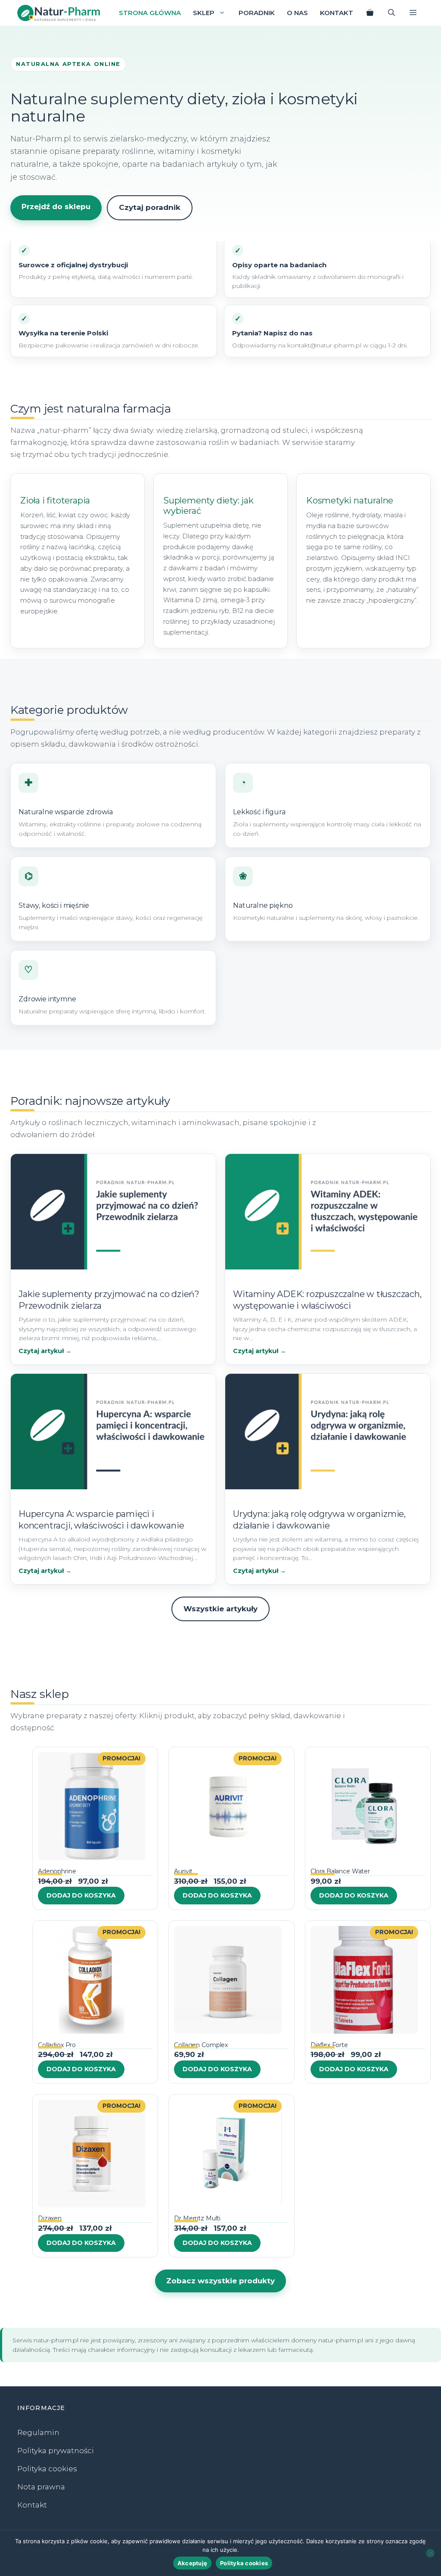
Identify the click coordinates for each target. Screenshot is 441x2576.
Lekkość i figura (259, 812)
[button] (413, 13)
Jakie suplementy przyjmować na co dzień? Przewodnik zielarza (109, 1300)
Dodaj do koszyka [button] (81, 1895)
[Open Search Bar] (391, 13)
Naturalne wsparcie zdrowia (66, 812)
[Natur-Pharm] (59, 13)
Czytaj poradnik (150, 207)
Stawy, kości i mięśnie (54, 905)
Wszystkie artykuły (220, 1609)
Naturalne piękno (263, 905)
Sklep (204, 13)
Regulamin (38, 2432)
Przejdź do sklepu (56, 206)
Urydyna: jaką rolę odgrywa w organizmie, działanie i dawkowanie (319, 1520)
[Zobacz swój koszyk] (370, 13)
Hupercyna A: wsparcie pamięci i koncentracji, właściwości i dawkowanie (101, 1520)
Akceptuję (192, 2563)
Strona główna (150, 13)
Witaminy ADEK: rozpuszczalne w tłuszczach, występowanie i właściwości (327, 1300)
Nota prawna (41, 2487)
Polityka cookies (47, 2469)
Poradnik (257, 13)
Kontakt (337, 13)
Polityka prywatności (56, 2451)
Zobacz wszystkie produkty (220, 2281)
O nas (297, 13)
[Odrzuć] (430, 2553)
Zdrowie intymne (47, 999)
